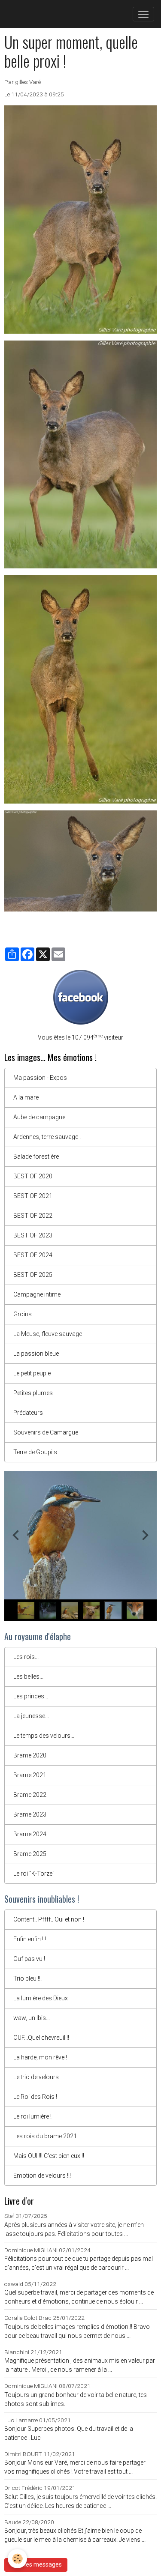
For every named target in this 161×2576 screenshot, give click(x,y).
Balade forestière (36, 1157)
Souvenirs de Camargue (46, 1432)
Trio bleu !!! (27, 1978)
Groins (23, 1314)
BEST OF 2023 (33, 1235)
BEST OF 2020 (33, 1176)
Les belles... (28, 1676)
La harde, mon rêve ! (40, 2057)
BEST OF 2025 (33, 1275)
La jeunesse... (31, 1716)
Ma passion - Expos (40, 1078)
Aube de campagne (39, 1117)
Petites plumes (33, 1393)
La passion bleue (36, 1354)
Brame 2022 (30, 1795)
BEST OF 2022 (33, 1216)
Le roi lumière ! (32, 2116)
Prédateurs (28, 1413)
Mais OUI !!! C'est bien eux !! (49, 2156)
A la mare (26, 1097)
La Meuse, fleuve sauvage (48, 1334)
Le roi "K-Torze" (34, 1874)
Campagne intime (37, 1294)
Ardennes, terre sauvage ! (47, 1137)
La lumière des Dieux (41, 1998)
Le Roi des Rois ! (35, 2097)
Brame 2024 (30, 1834)
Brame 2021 (30, 1775)
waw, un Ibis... (32, 2018)
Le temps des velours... (44, 1736)
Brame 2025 (30, 1854)
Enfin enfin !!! (30, 1939)
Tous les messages (36, 2564)
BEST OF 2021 (33, 1196)
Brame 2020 (30, 1755)
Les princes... (31, 1696)
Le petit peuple (32, 1373)
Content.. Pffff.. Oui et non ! (49, 1919)
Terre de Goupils (35, 1452)
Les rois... (26, 1657)
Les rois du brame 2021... (47, 2136)
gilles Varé (28, 82)
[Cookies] (17, 2559)
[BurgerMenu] (143, 14)
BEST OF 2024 (33, 1255)
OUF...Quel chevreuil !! (41, 2038)
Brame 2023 (30, 1814)
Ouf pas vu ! (29, 1959)
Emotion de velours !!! (42, 2176)
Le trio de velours (36, 2077)
